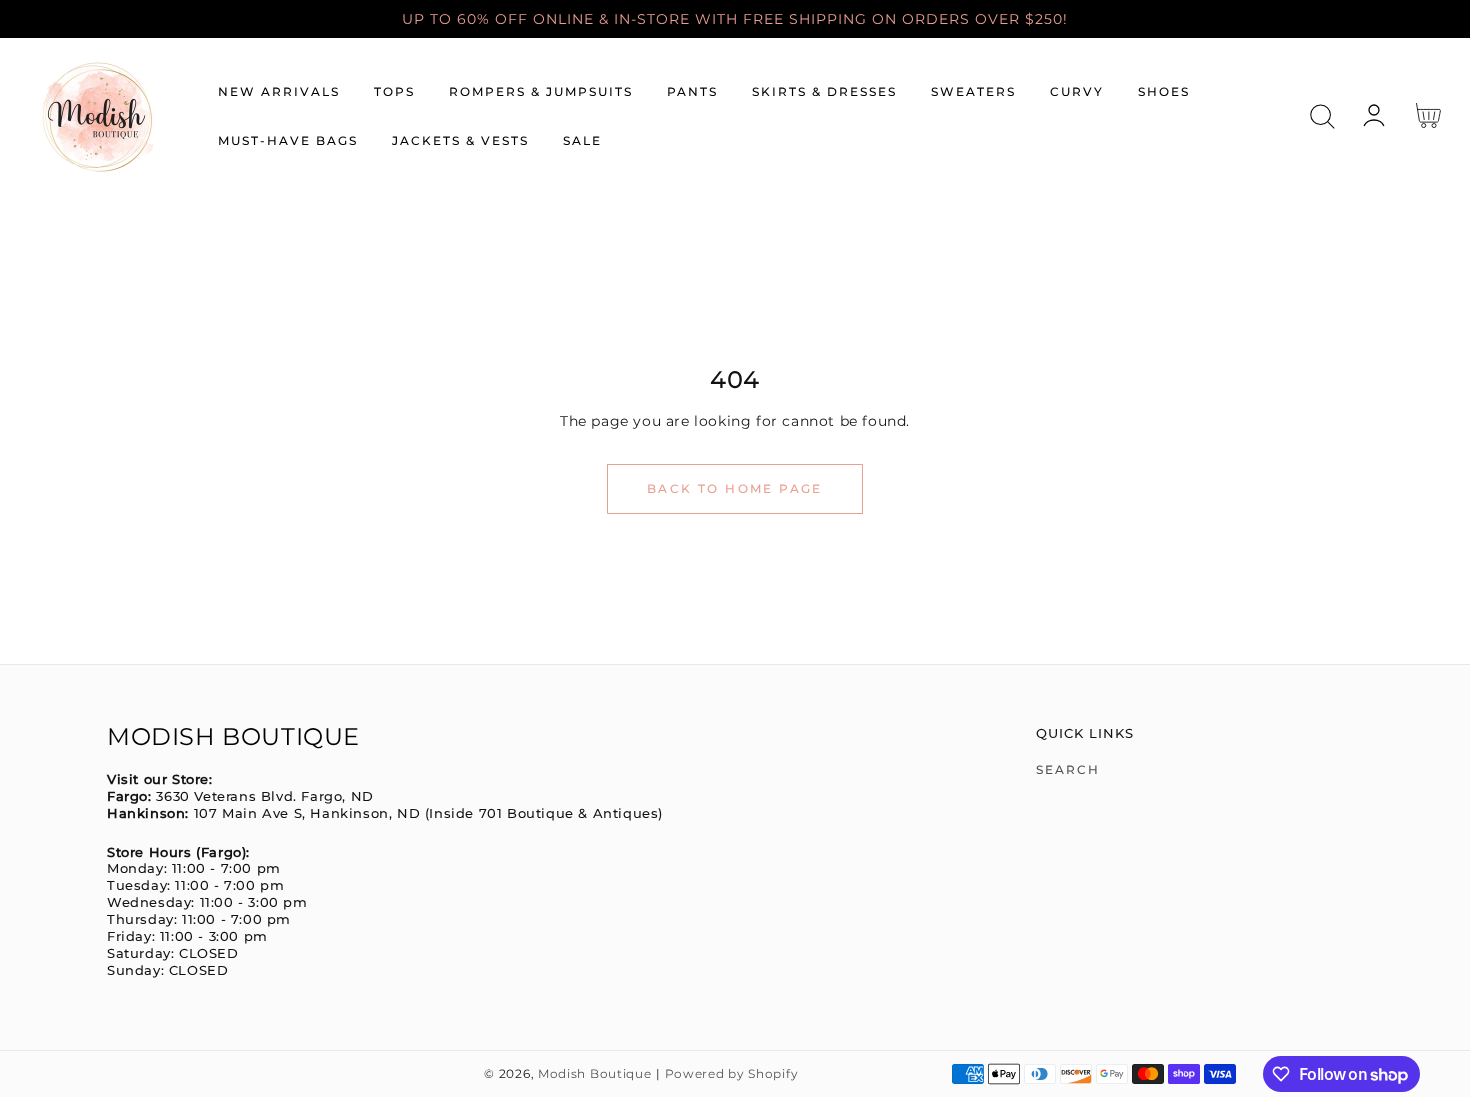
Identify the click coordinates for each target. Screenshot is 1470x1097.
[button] (1322, 116)
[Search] (1322, 116)
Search (1068, 769)
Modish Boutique (595, 1074)
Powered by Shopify (732, 1074)
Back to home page (735, 488)
